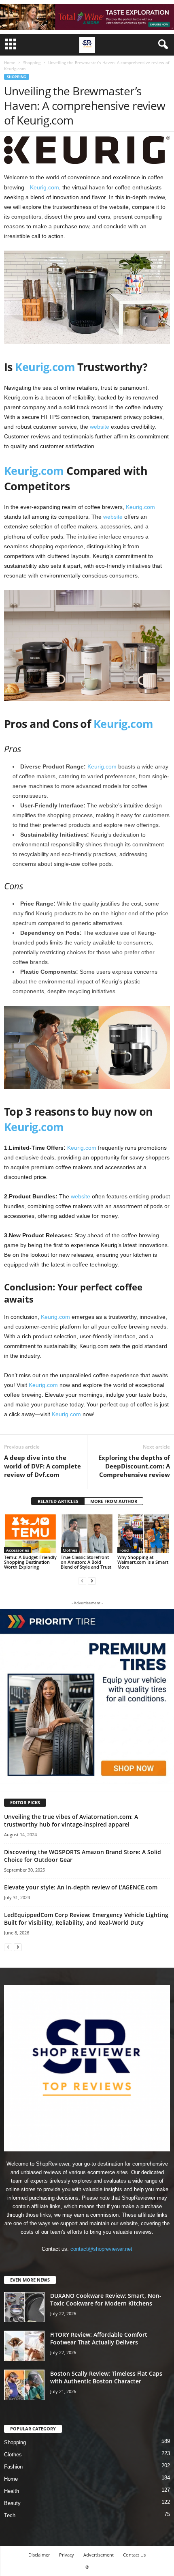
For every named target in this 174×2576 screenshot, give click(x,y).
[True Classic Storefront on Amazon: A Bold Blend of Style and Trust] (87, 1533)
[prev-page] (82, 1581)
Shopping (32, 62)
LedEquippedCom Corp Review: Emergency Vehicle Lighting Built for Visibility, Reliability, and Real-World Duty (86, 1919)
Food (124, 1550)
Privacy (67, 2555)
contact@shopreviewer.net (101, 2249)
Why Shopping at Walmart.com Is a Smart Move (143, 1562)
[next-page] (92, 1581)
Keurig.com (45, 187)
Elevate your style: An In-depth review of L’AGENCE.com (81, 1887)
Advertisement (99, 2555)
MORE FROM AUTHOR (114, 1501)
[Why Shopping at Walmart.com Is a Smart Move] (144, 1533)
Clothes (70, 1550)
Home (10, 62)
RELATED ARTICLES (58, 1501)
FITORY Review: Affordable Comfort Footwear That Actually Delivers (99, 2338)
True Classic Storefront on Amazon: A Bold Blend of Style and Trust (86, 1562)
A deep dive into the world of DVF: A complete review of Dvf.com (42, 1466)
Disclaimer (39, 2555)
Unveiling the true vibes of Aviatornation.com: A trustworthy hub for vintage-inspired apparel (71, 1820)
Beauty (12, 2503)
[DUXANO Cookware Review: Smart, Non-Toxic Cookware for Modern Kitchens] (24, 2307)
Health (12, 2491)
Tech (10, 2515)
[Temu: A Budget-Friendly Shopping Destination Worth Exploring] (30, 1533)
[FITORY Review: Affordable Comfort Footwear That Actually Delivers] (24, 2346)
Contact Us (134, 2555)
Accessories (18, 1550)
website (100, 427)
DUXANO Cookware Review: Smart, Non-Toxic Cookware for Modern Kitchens (106, 2299)
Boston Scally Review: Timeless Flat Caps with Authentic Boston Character (106, 2377)
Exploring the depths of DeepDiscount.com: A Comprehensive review (134, 1466)
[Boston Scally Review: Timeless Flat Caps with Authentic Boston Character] (24, 2385)
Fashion (13, 2467)
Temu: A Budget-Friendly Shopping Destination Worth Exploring (30, 1562)
